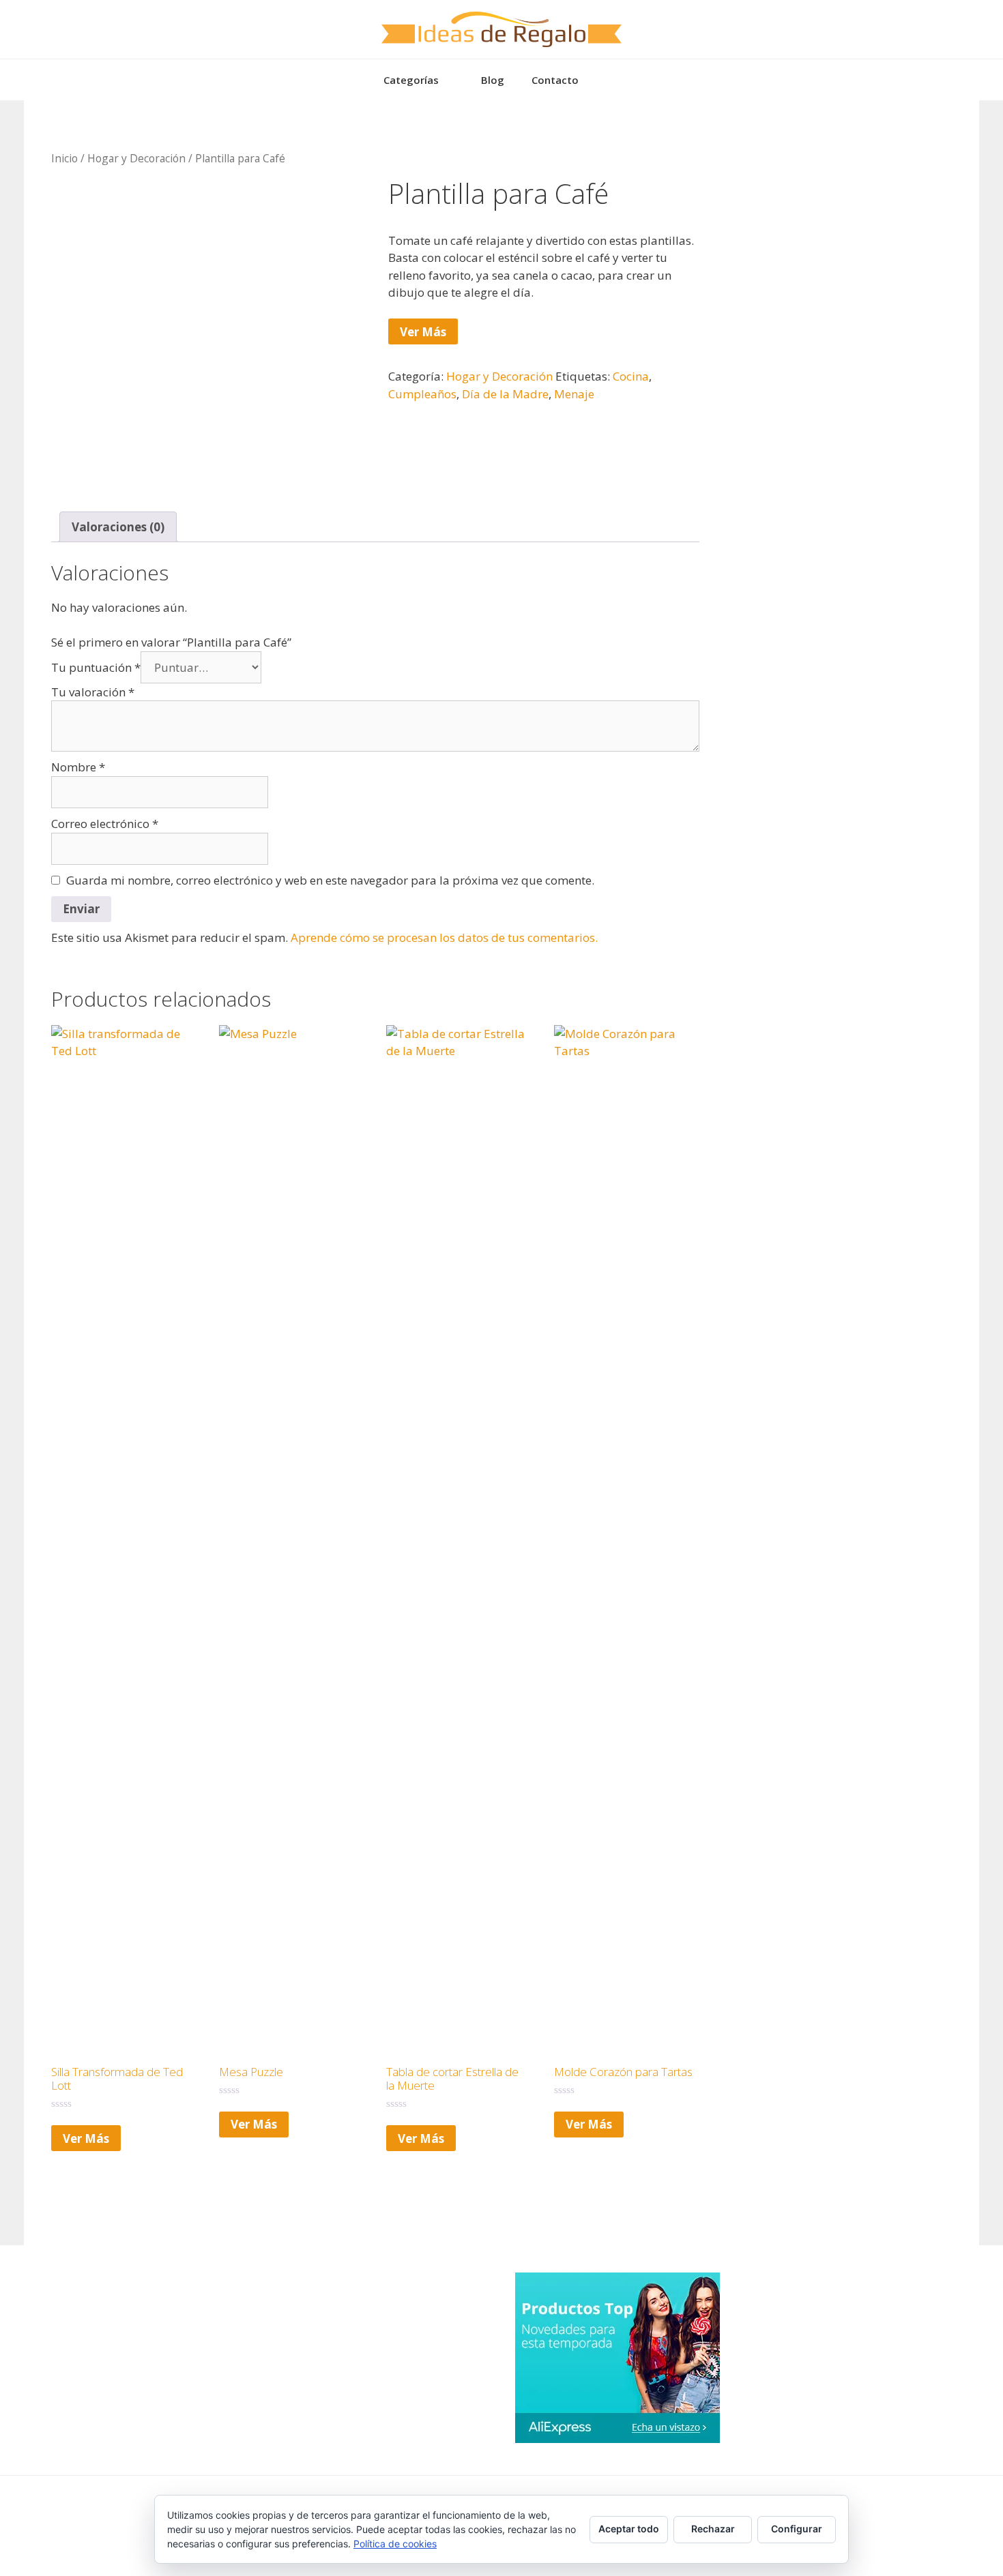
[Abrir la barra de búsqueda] (612, 80)
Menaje (574, 394)
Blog (493, 80)
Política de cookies (395, 2544)
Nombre (78, 767)
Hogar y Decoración (136, 158)
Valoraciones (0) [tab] (118, 527)
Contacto (555, 80)
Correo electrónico (105, 824)
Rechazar (713, 2529)
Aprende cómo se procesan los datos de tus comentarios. (444, 937)
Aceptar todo (629, 2529)
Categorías (411, 80)
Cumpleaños (422, 394)
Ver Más (423, 332)
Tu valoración (93, 692)
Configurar (797, 2529)
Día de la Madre (505, 394)
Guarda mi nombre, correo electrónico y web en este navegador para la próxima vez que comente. (330, 880)
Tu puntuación (96, 667)
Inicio (64, 158)
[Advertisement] (829, 213)
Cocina (631, 376)
